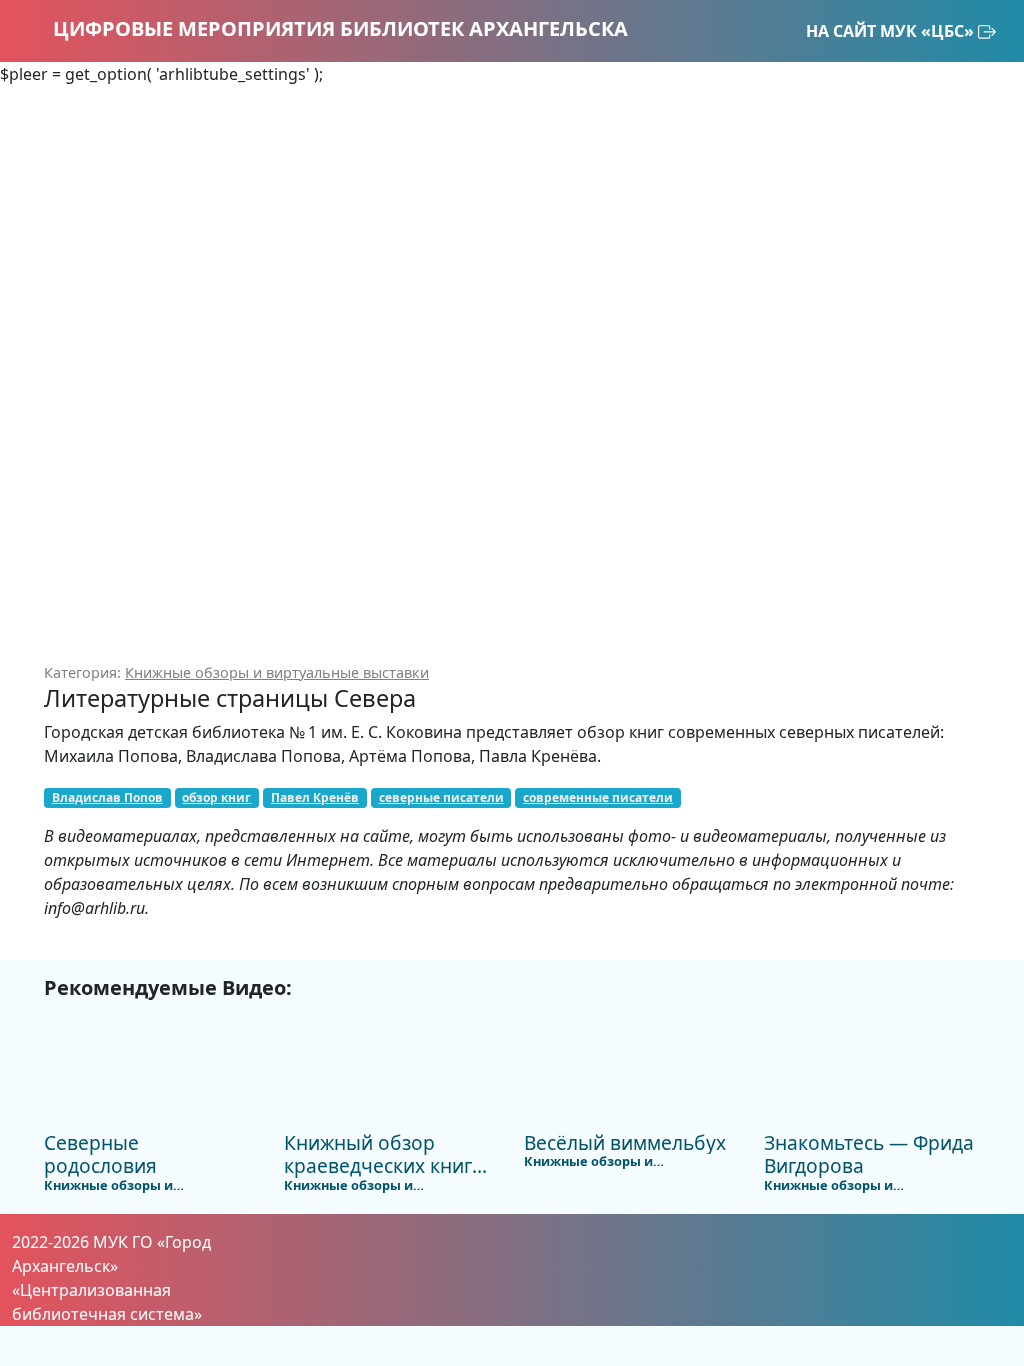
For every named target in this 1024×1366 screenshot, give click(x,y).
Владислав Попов (107, 797)
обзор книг (216, 797)
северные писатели (441, 797)
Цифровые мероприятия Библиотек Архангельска (338, 28)
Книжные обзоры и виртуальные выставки (277, 672)
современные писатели (598, 797)
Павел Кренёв (315, 797)
